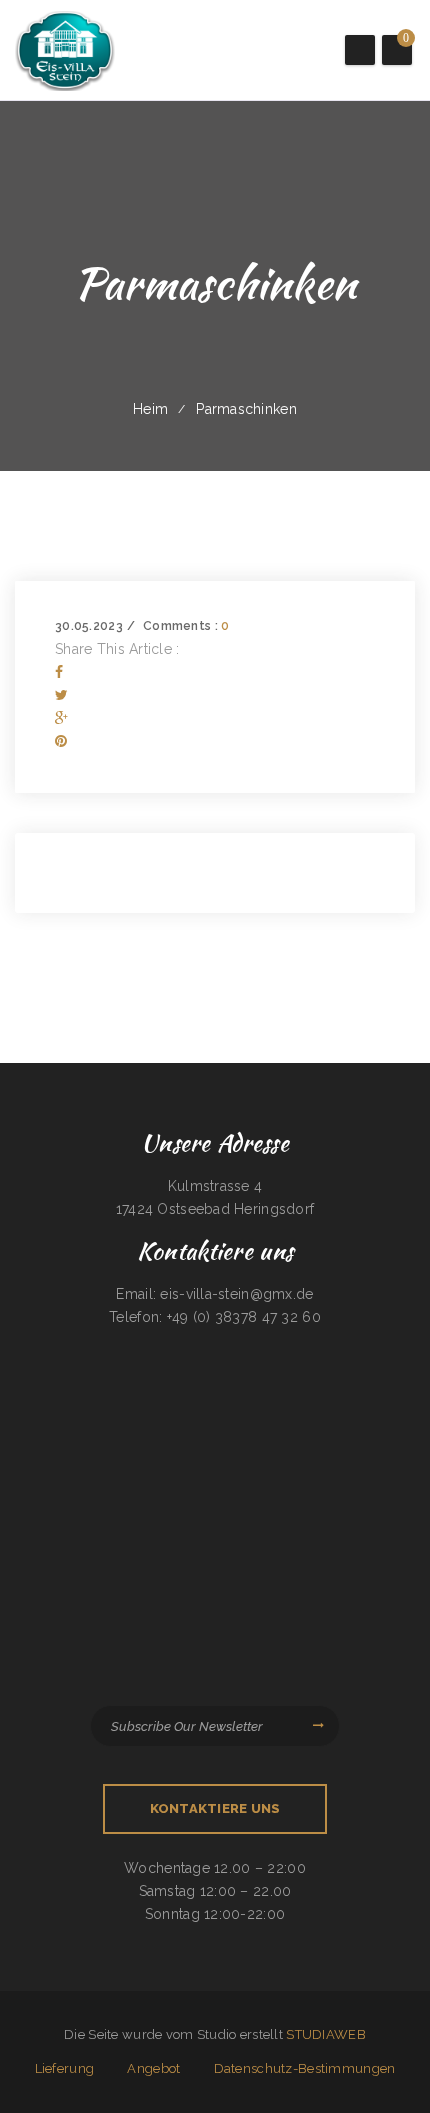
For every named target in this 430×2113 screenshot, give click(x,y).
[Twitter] (61, 695)
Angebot (153, 2068)
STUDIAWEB (326, 2034)
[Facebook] (59, 672)
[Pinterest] (61, 741)
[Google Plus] (61, 718)
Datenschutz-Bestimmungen (305, 2068)
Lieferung (65, 2068)
